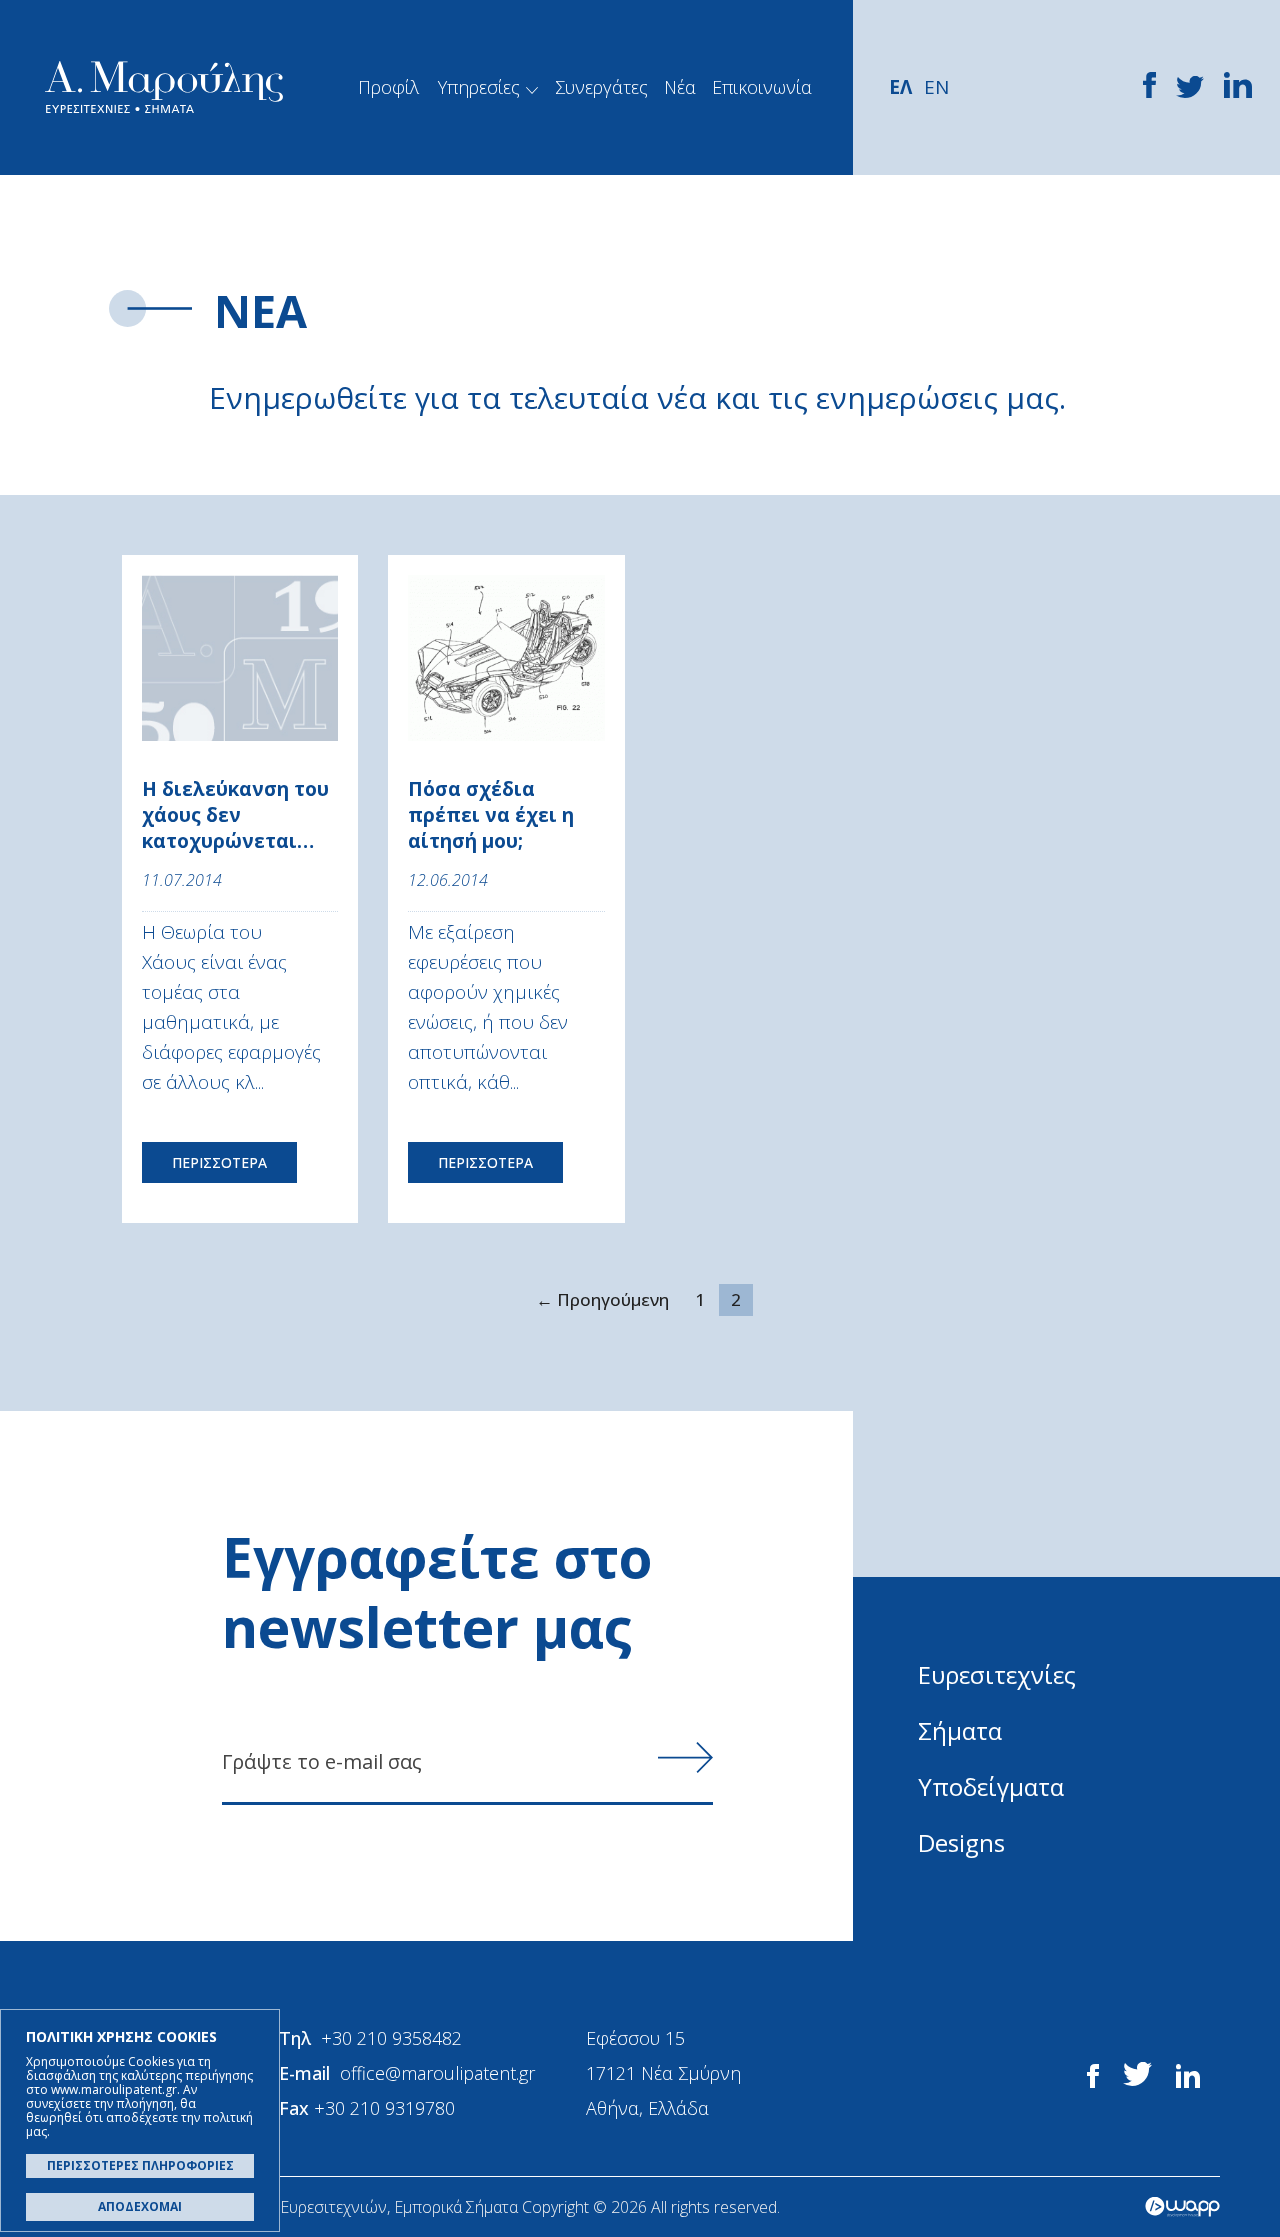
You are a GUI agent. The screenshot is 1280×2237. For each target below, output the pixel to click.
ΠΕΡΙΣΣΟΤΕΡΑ (219, 1162)
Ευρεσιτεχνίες (997, 1674)
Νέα (680, 87)
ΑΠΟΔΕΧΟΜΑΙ (140, 2206)
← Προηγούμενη (602, 1299)
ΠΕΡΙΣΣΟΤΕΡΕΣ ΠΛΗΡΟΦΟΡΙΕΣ (140, 2165)
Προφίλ (388, 87)
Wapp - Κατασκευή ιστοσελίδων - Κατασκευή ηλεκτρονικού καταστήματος (1182, 2207)
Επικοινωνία (762, 87)
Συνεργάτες (601, 87)
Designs (961, 1842)
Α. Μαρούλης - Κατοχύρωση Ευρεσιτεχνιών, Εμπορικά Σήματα (164, 87)
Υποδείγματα (991, 1786)
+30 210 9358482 (391, 2038)
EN (936, 87)
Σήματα (960, 1730)
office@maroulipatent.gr (437, 2073)
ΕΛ (900, 87)
